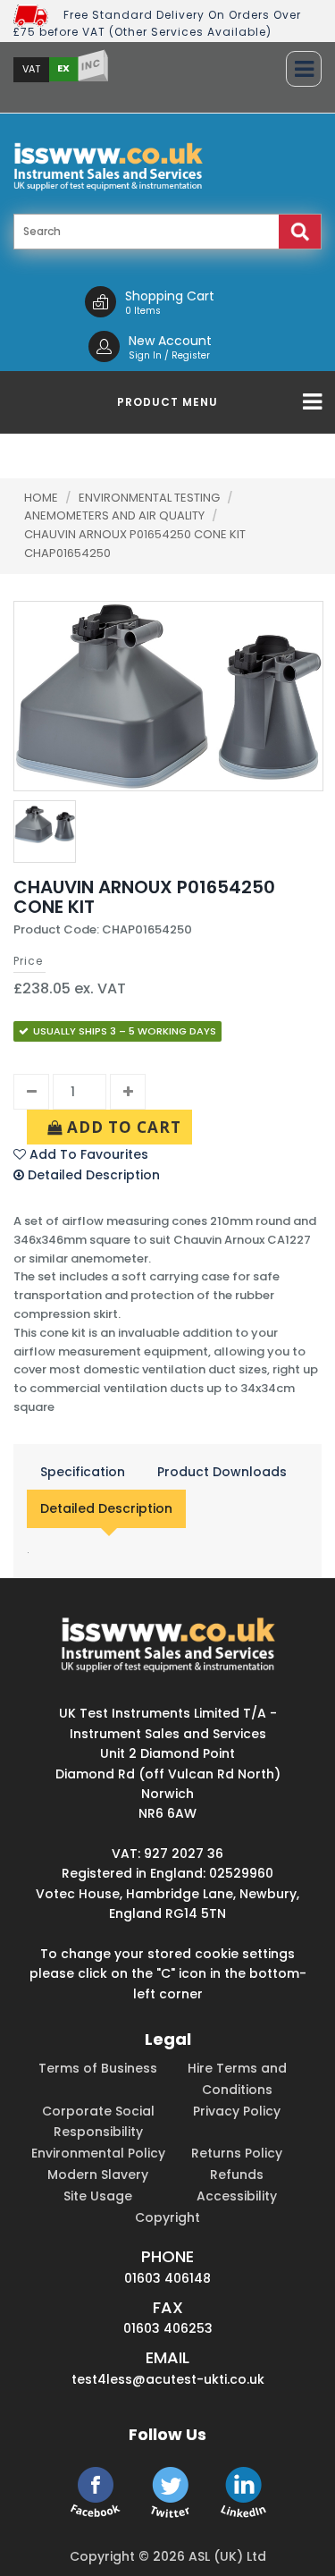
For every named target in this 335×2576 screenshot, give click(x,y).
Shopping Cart (170, 296)
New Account (170, 341)
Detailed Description (106, 1508)
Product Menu (167, 402)
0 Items (143, 311)
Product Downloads (222, 1472)
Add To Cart (122, 1127)
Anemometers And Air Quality (116, 515)
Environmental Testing (151, 498)
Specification (83, 1472)
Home (41, 498)
